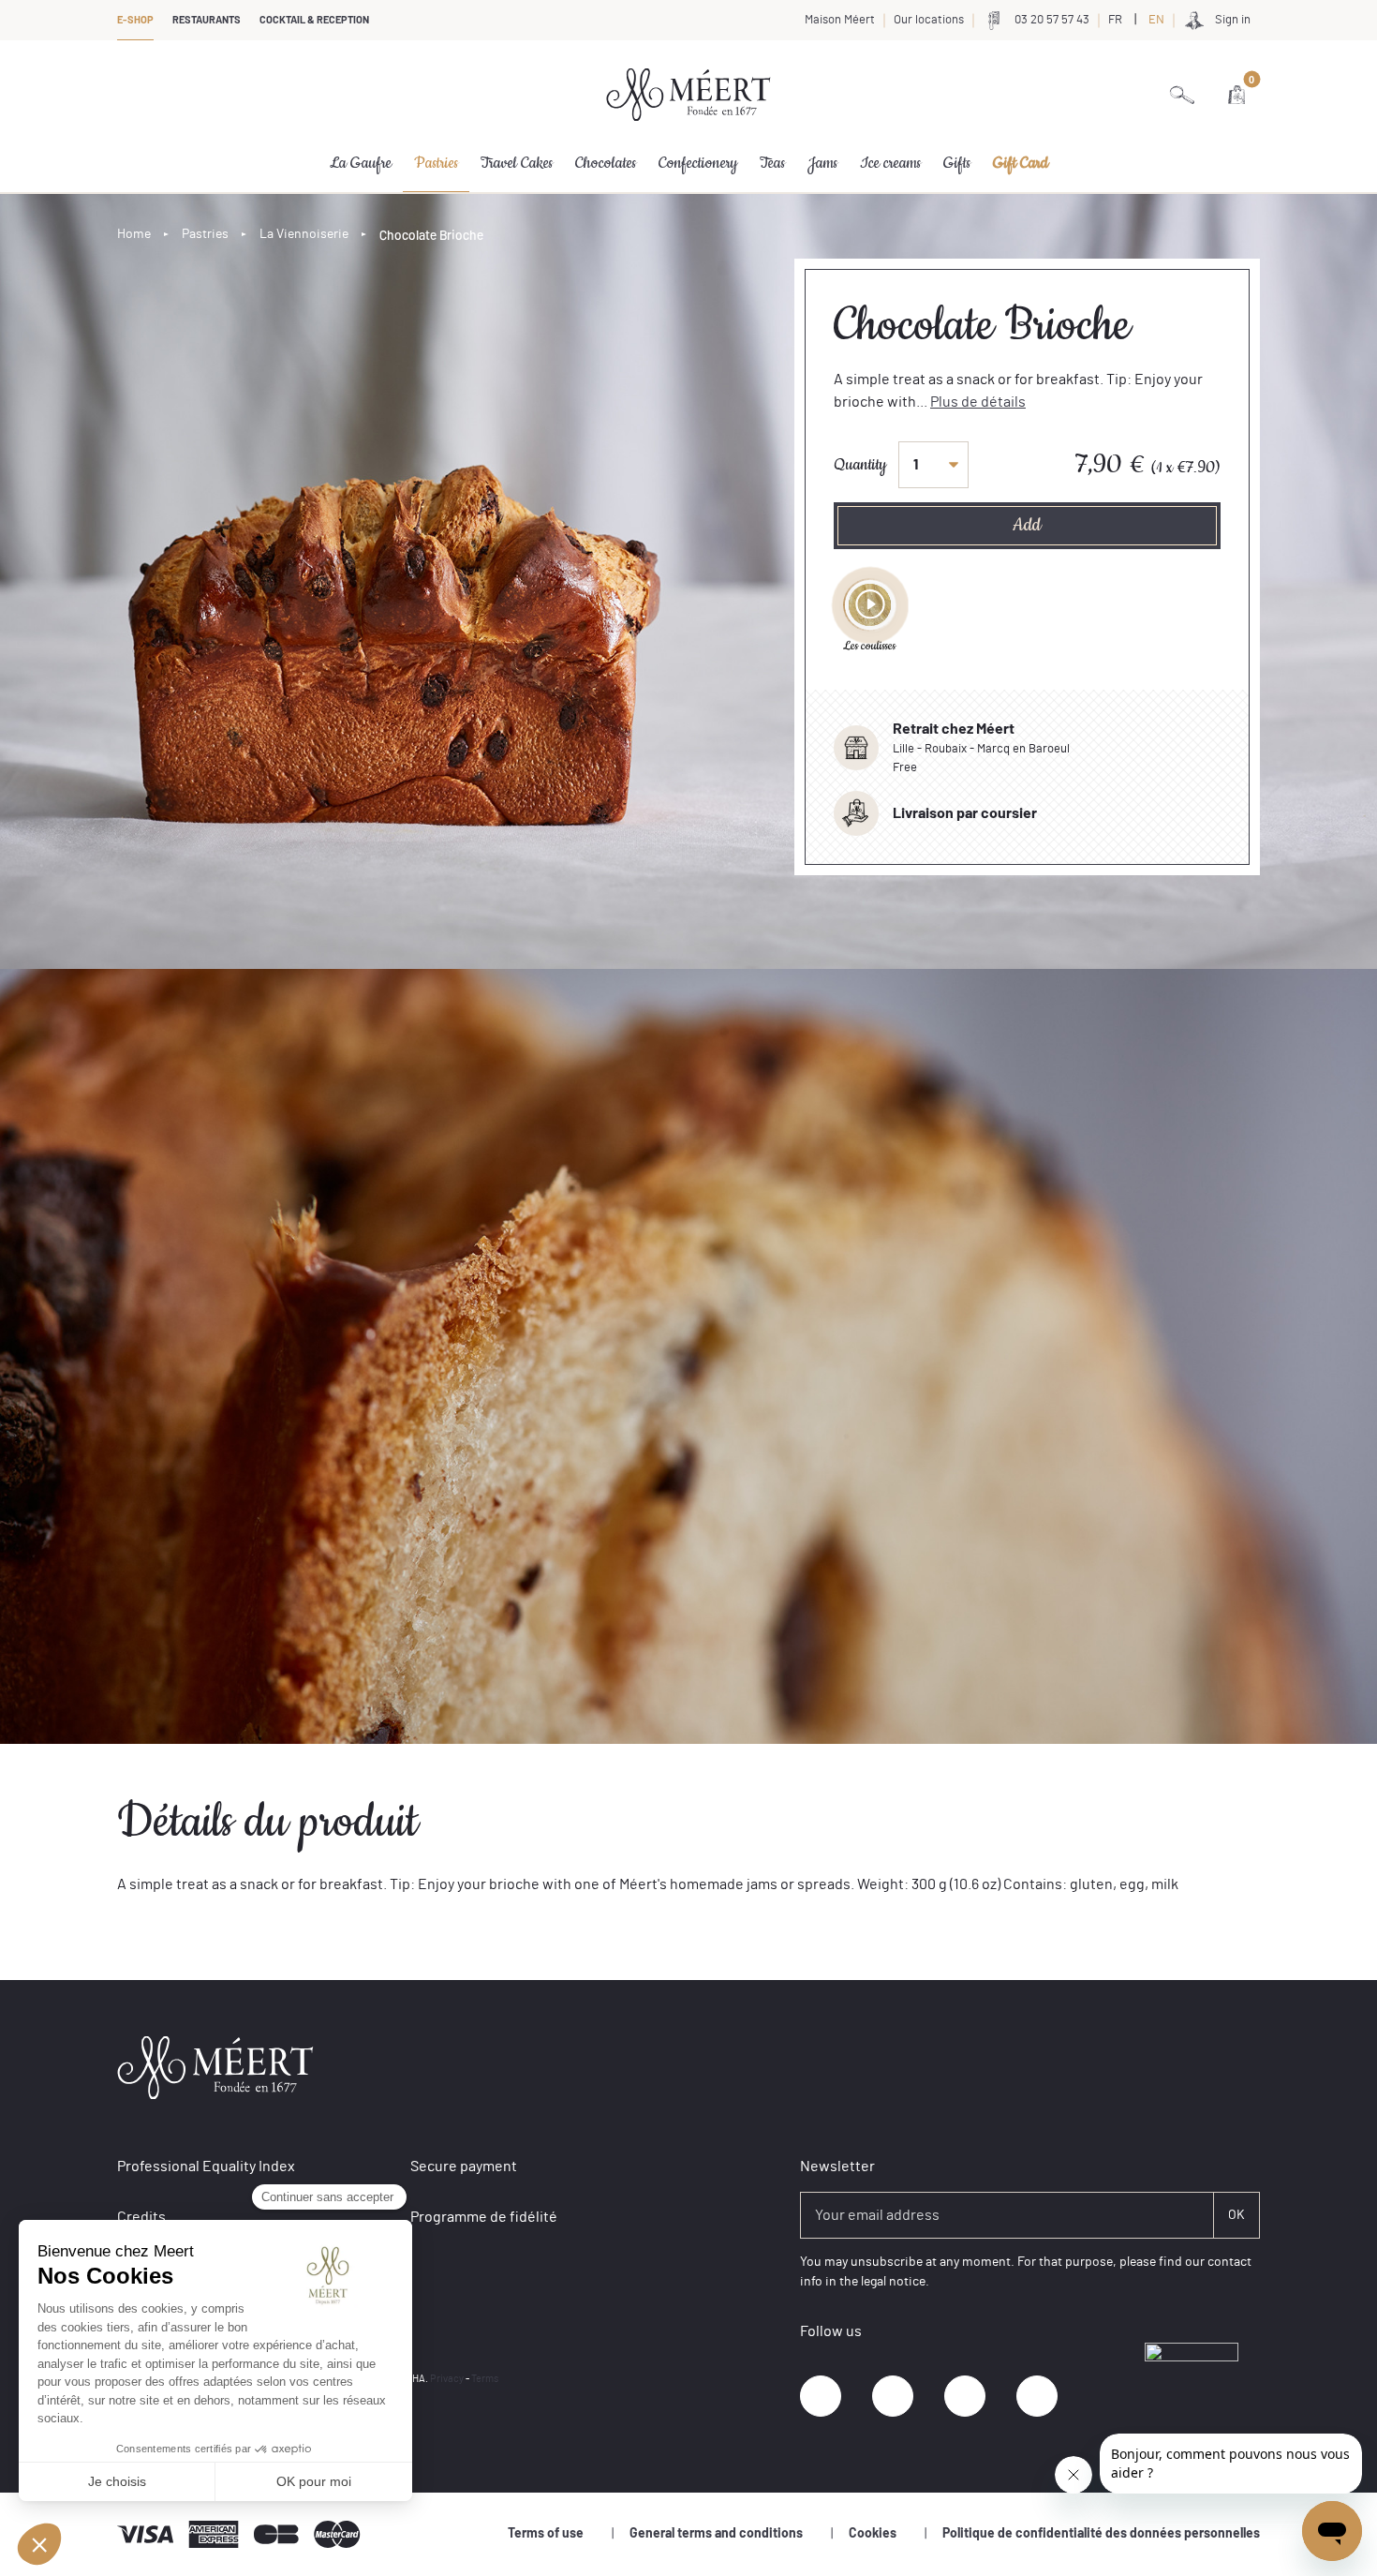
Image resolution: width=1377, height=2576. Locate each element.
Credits (141, 2217)
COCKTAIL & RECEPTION (314, 20)
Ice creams (890, 163)
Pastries (436, 163)
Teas (772, 163)
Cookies (873, 2534)
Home (134, 234)
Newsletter (837, 2167)
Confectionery (698, 163)
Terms (485, 2379)
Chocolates (606, 163)
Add (1027, 525)
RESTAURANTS (207, 20)
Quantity (860, 465)
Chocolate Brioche (431, 235)
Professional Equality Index (206, 2167)
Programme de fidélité (484, 2217)
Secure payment (464, 2167)
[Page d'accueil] (688, 95)
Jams (822, 163)
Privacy (447, 2379)
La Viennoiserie (304, 234)
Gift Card (1021, 163)
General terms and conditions (716, 2534)
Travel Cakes (517, 163)
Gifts (957, 163)
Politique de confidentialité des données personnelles (1101, 2534)
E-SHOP (135, 20)
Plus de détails (978, 402)
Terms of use (546, 2534)
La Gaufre (361, 163)
